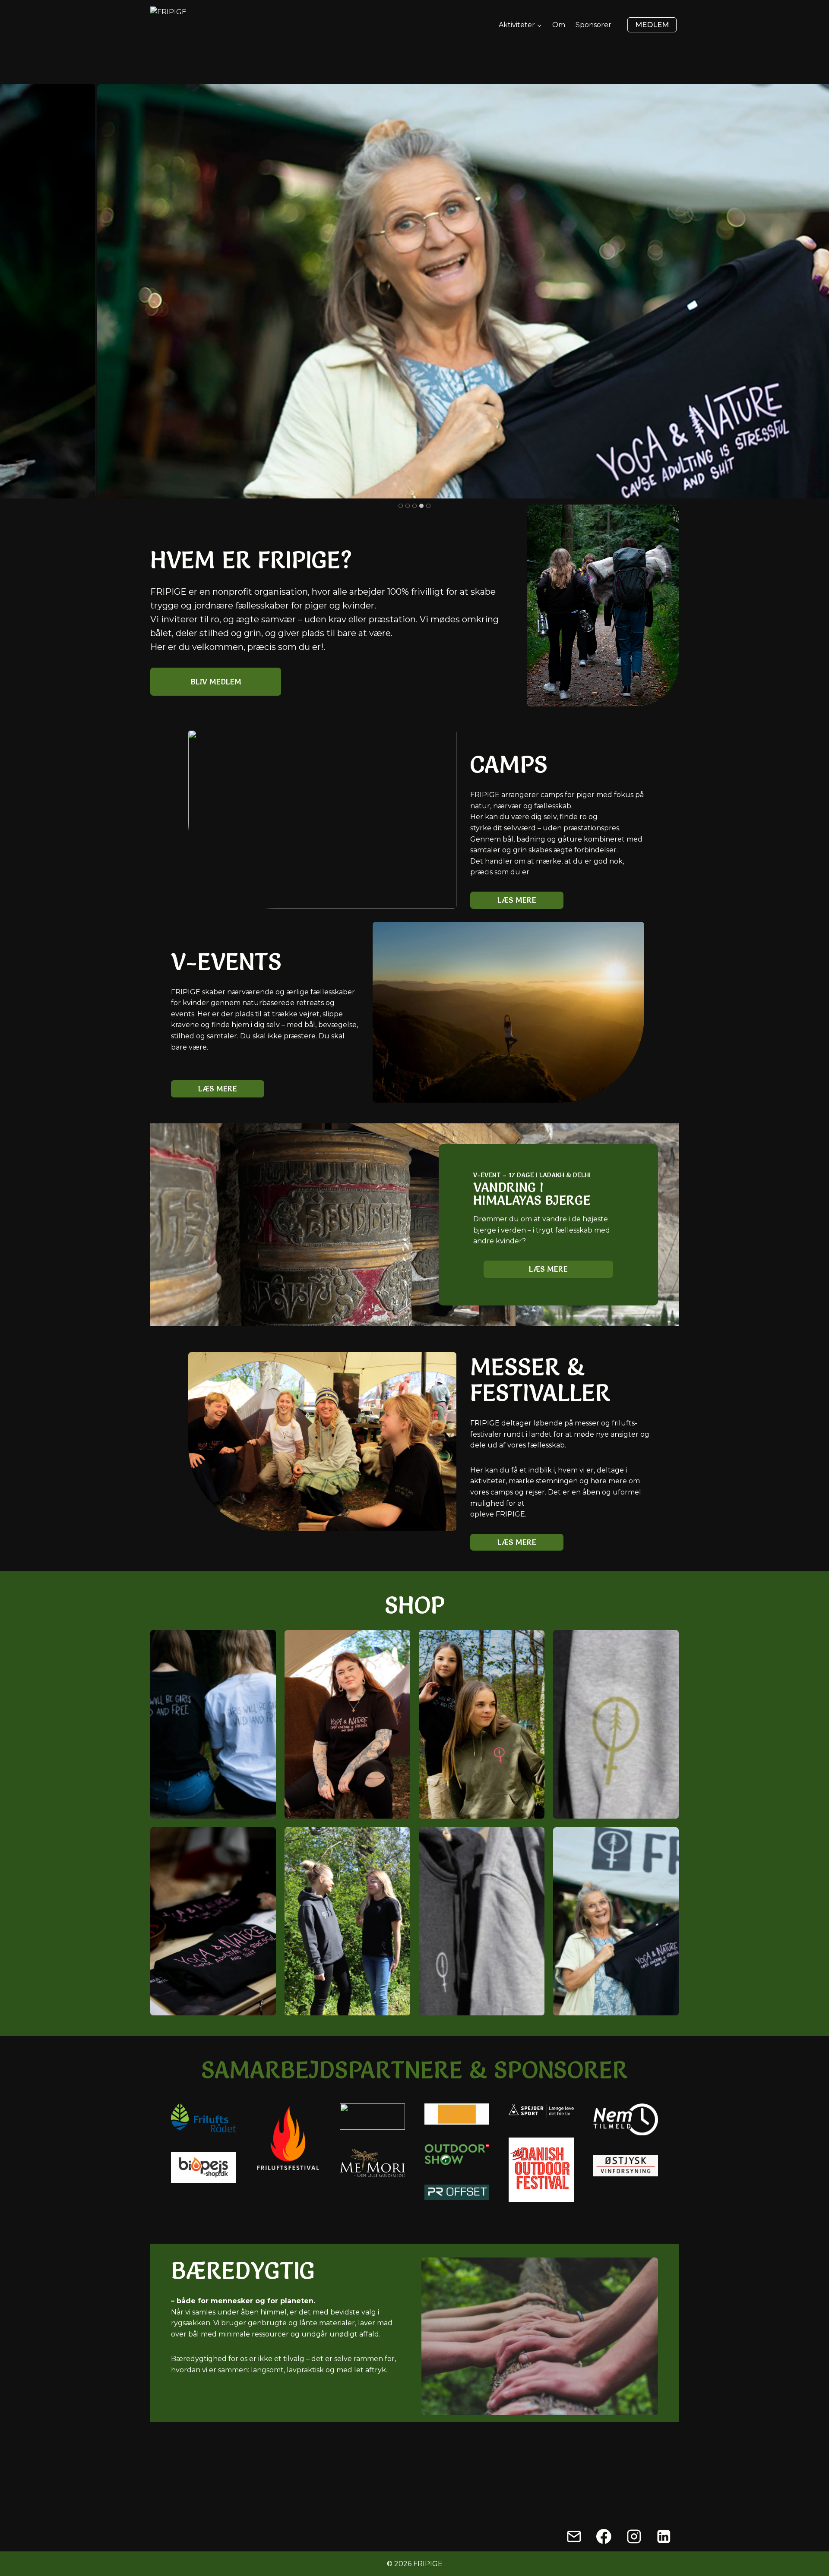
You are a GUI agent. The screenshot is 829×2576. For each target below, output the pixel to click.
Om (559, 25)
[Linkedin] (664, 2536)
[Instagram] (634, 2536)
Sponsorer (593, 25)
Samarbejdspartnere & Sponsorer (414, 2070)
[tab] (401, 506)
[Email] (574, 2536)
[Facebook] (604, 2536)
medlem (652, 25)
